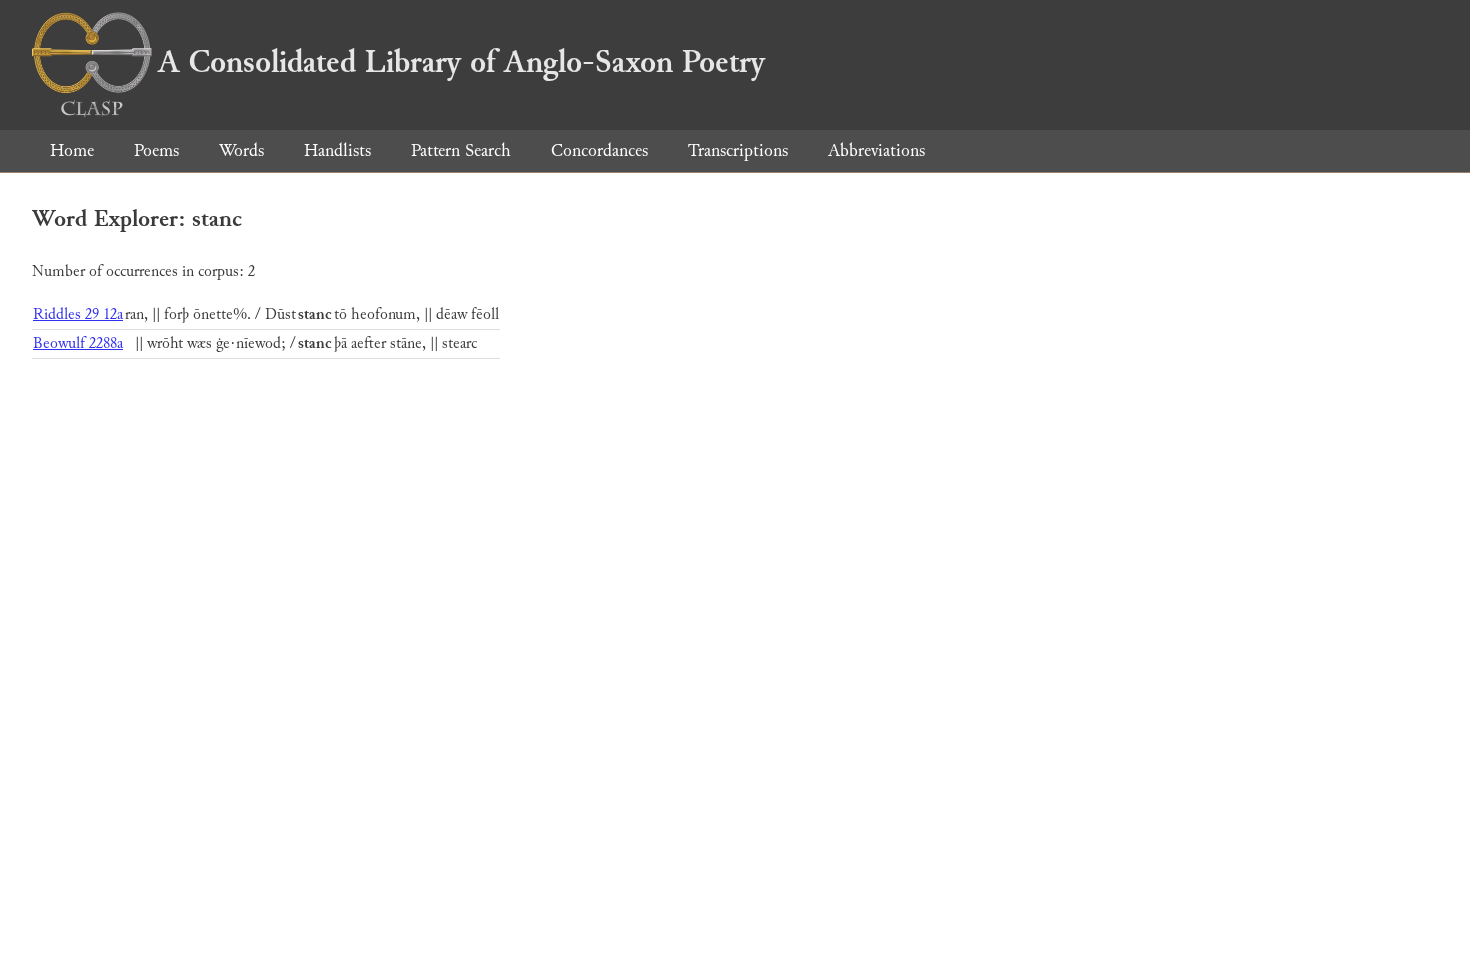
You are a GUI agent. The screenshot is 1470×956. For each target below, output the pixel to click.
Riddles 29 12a (78, 314)
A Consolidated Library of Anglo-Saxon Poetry (461, 62)
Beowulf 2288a (78, 343)
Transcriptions (738, 150)
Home (72, 150)
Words (241, 150)
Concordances (599, 150)
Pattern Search (461, 150)
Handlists (337, 150)
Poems (156, 150)
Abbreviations (876, 150)
